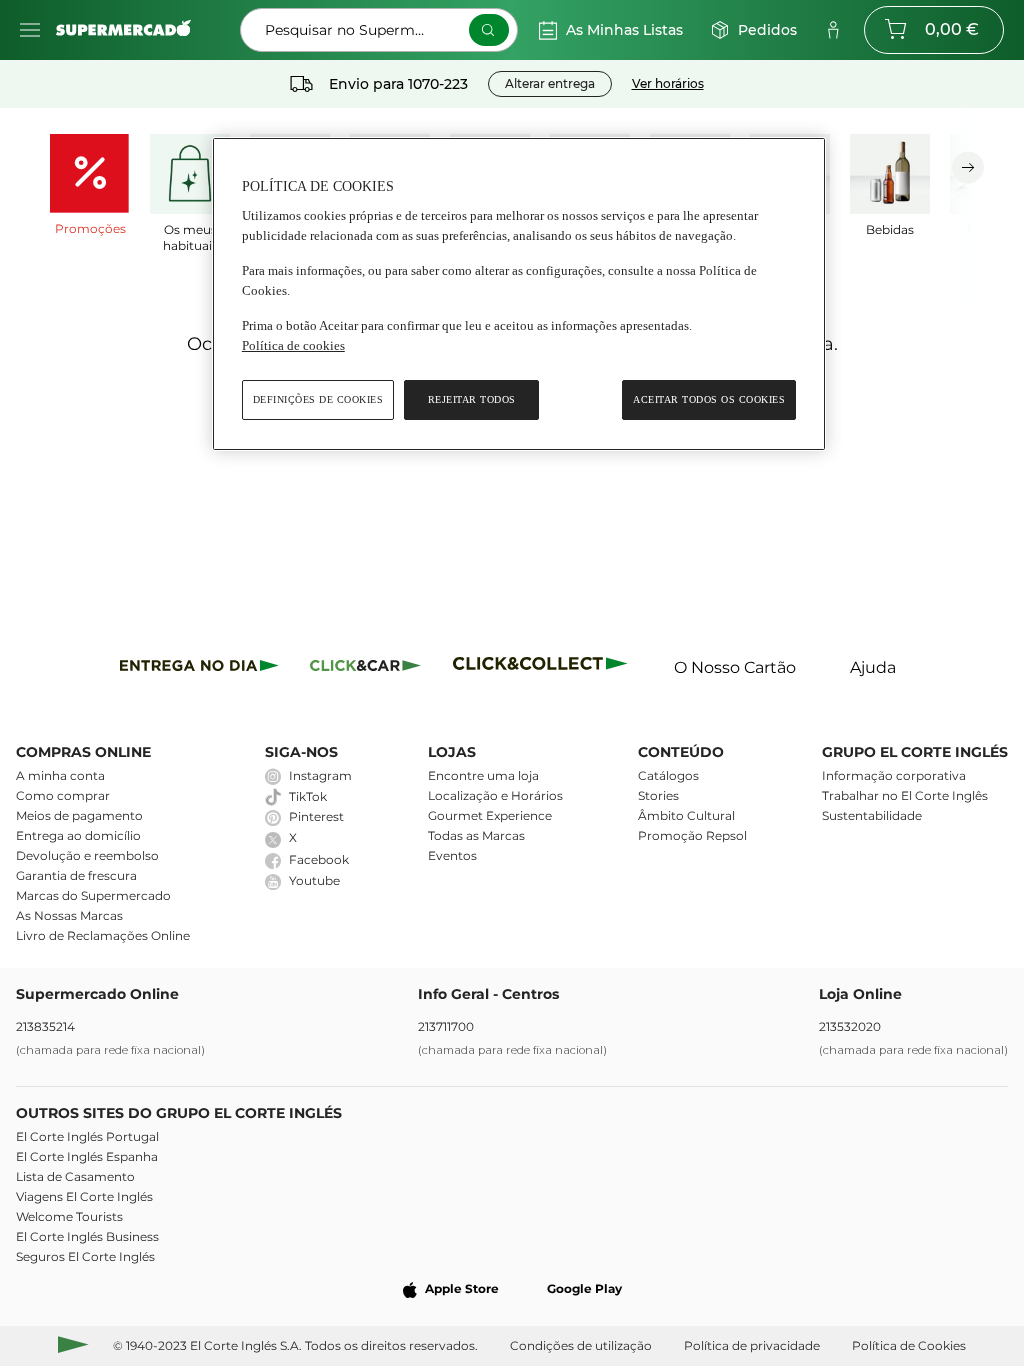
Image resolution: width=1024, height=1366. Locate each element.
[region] (519, 294)
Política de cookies (293, 345)
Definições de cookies (318, 399)
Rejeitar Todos (472, 399)
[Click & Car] (365, 668)
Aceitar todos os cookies (709, 399)
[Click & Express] (199, 668)
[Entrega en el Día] (543, 668)
